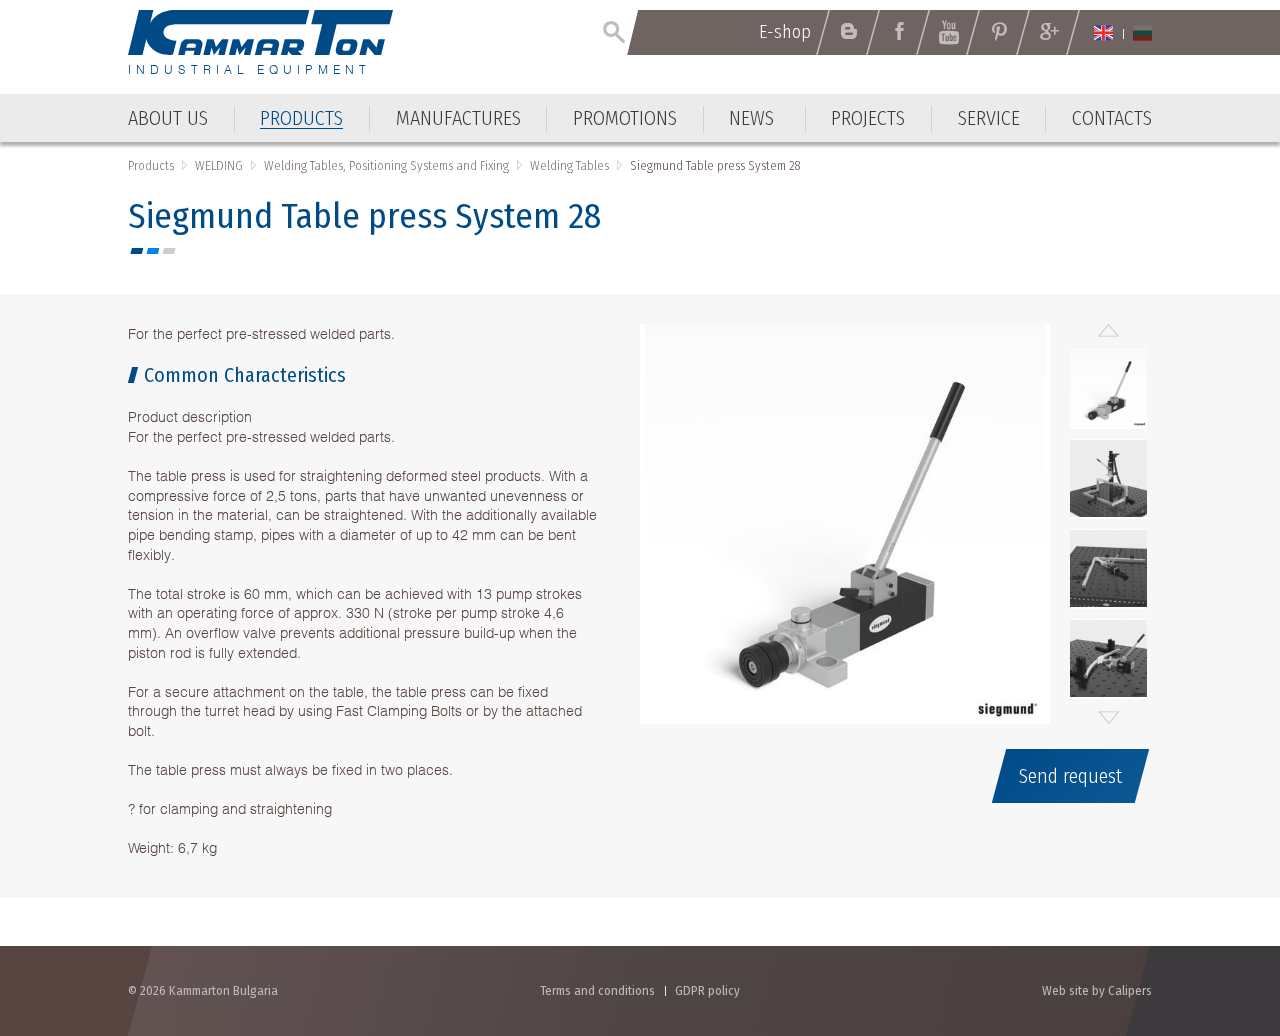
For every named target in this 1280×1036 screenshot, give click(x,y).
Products (151, 165)
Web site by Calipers (1097, 990)
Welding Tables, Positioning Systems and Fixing (386, 165)
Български (1142, 33)
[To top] (1215, 913)
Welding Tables (569, 165)
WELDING (219, 165)
